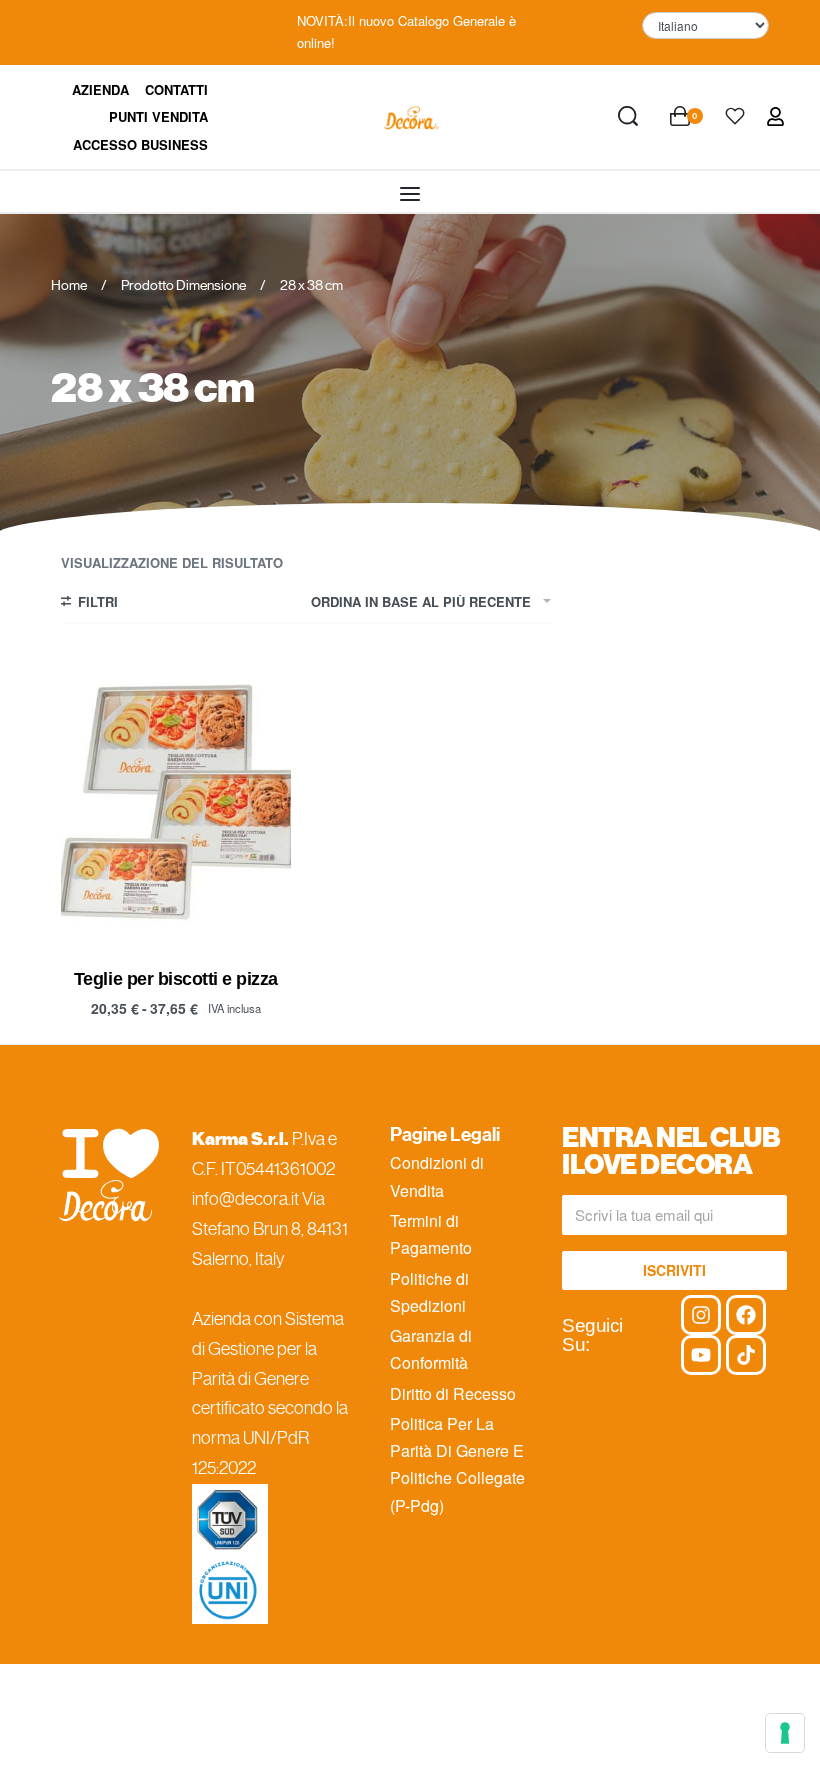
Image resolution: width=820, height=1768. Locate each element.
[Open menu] (410, 194)
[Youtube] (701, 1355)
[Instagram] (701, 1315)
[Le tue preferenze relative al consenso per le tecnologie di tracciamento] (785, 1733)
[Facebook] (746, 1315)
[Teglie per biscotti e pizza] (176, 801)
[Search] (628, 116)
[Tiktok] (746, 1355)
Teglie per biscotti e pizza (176, 979)
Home (69, 285)
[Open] (735, 116)
